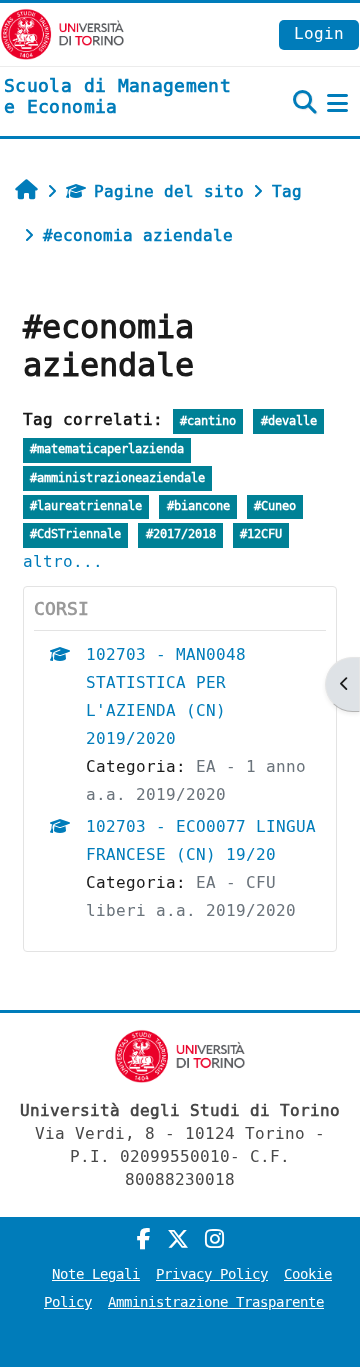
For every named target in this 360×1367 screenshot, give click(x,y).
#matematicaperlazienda (107, 449)
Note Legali (96, 1274)
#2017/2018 (181, 534)
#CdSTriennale (75, 534)
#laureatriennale (86, 506)
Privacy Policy (212, 1274)
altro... (63, 561)
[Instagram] (214, 1240)
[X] (178, 1240)
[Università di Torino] (62, 33)
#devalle (289, 421)
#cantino (208, 421)
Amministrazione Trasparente (216, 1302)
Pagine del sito (169, 191)
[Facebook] (144, 1240)
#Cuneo (275, 506)
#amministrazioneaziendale (117, 478)
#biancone (198, 506)
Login (319, 33)
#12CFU (261, 534)
